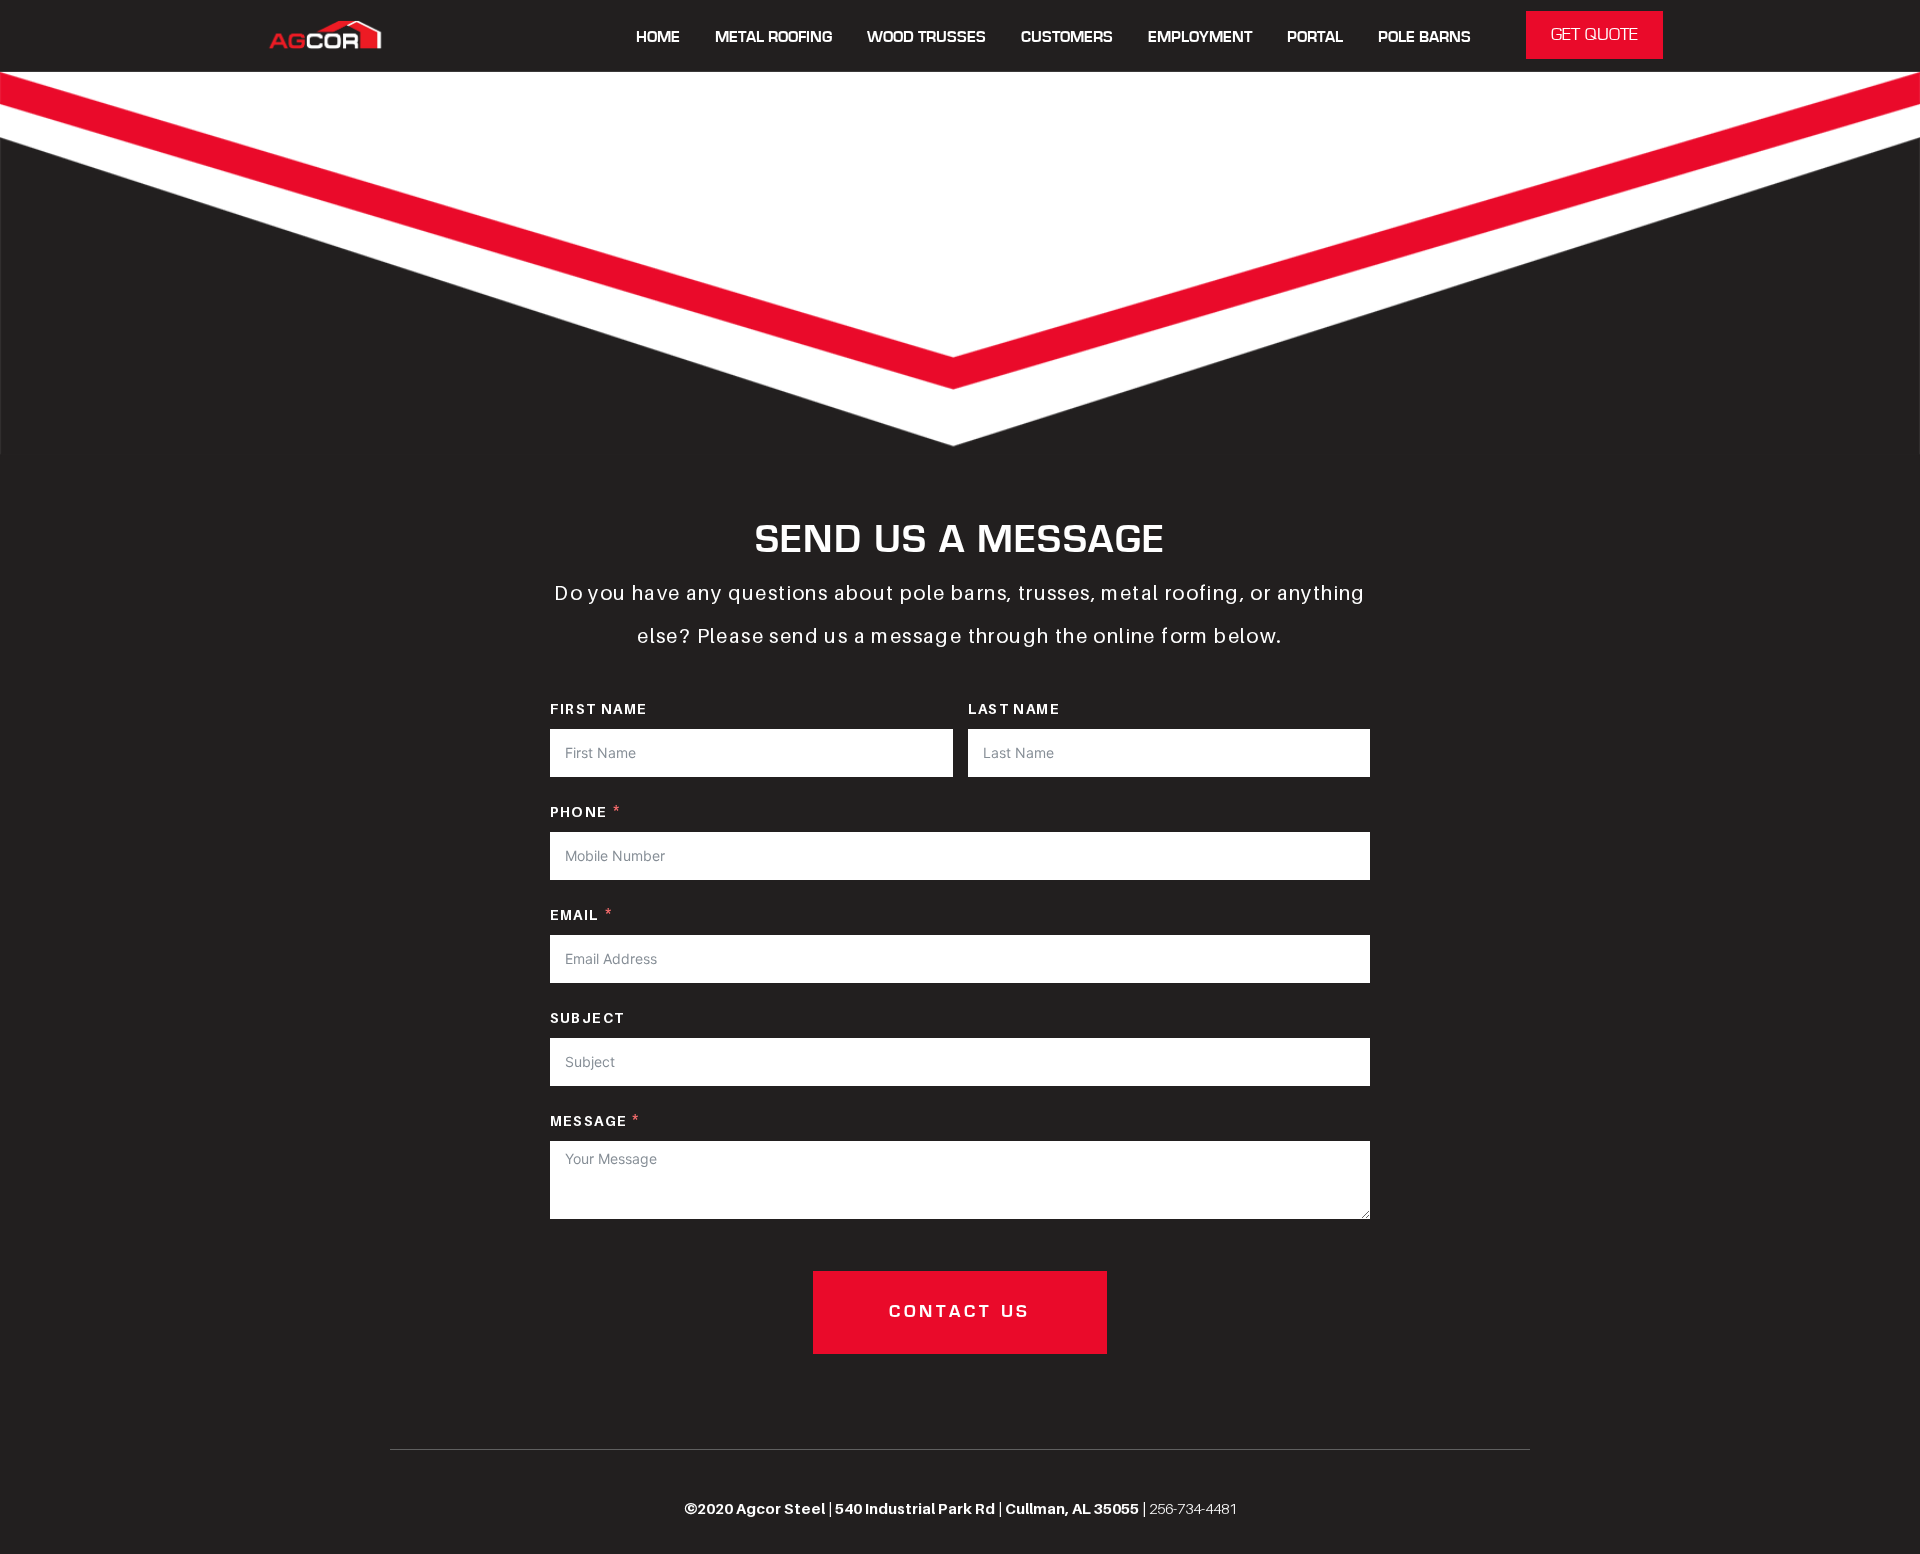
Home (658, 37)
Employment (1200, 37)
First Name (599, 708)
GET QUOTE (1594, 35)
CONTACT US (960, 1312)
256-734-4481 (1193, 1508)
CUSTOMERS (1067, 37)
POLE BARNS (1424, 37)
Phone (579, 811)
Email (575, 914)
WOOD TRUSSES (926, 37)
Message (589, 1120)
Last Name (1014, 708)
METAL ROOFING (773, 37)
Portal (1315, 37)
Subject (587, 1017)
